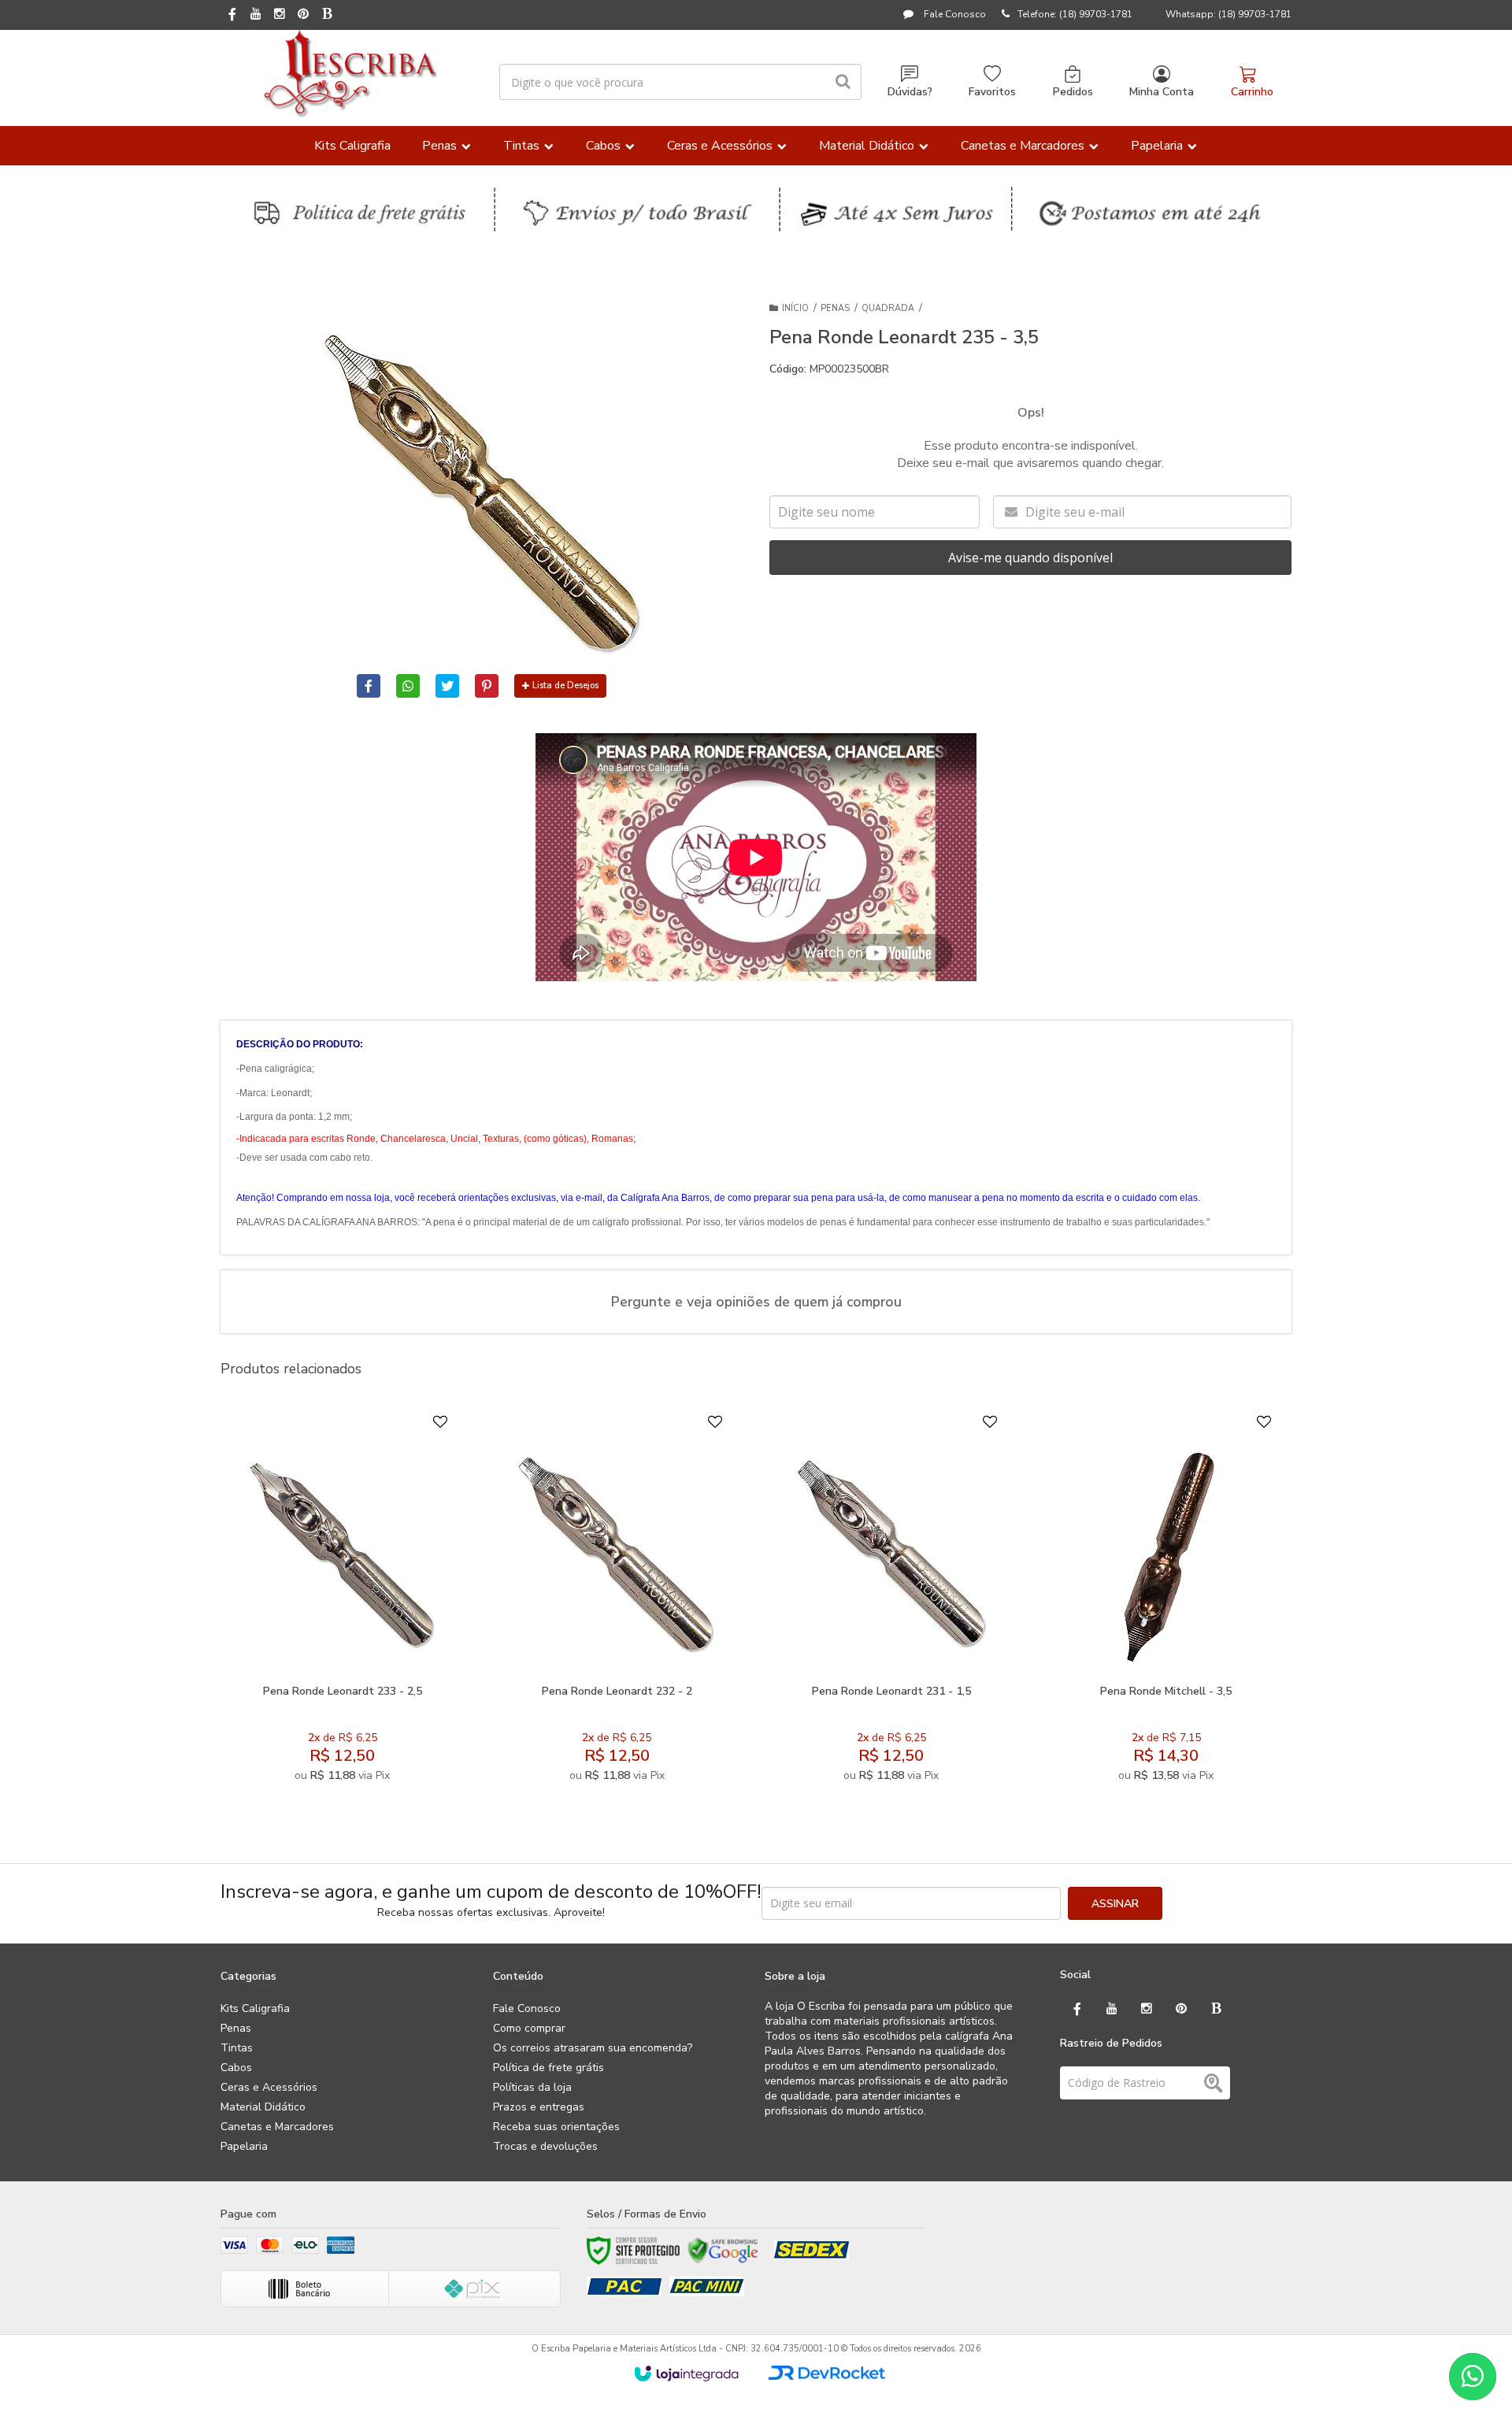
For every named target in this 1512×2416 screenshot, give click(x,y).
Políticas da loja (532, 2087)
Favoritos (992, 92)
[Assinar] (1115, 1903)
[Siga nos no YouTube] (1112, 2009)
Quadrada (888, 308)
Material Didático (263, 2107)
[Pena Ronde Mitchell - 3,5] (1166, 1602)
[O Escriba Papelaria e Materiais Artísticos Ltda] (350, 74)
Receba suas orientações (556, 2127)
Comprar (381, 1658)
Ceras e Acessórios (269, 2087)
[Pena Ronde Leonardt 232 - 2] (616, 1602)
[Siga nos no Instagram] (280, 15)
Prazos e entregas (539, 2107)
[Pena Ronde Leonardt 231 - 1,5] (891, 1602)
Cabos (236, 2068)
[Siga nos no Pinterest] (303, 15)
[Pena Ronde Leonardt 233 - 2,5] (342, 1602)
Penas (835, 308)
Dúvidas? (910, 92)
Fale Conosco (954, 14)
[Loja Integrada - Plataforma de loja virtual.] (686, 2373)
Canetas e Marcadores (277, 2127)
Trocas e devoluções (545, 2146)
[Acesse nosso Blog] (327, 15)
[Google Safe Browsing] (723, 2251)
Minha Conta (1162, 92)
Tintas (237, 2048)
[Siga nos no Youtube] (256, 15)
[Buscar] (843, 82)
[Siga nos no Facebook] (232, 16)
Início (795, 308)
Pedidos (1073, 92)
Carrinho (1252, 92)
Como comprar (529, 2028)
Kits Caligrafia (255, 2008)
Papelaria (244, 2146)
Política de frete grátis (548, 2068)
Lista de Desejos (565, 686)
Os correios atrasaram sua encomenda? (593, 2048)
